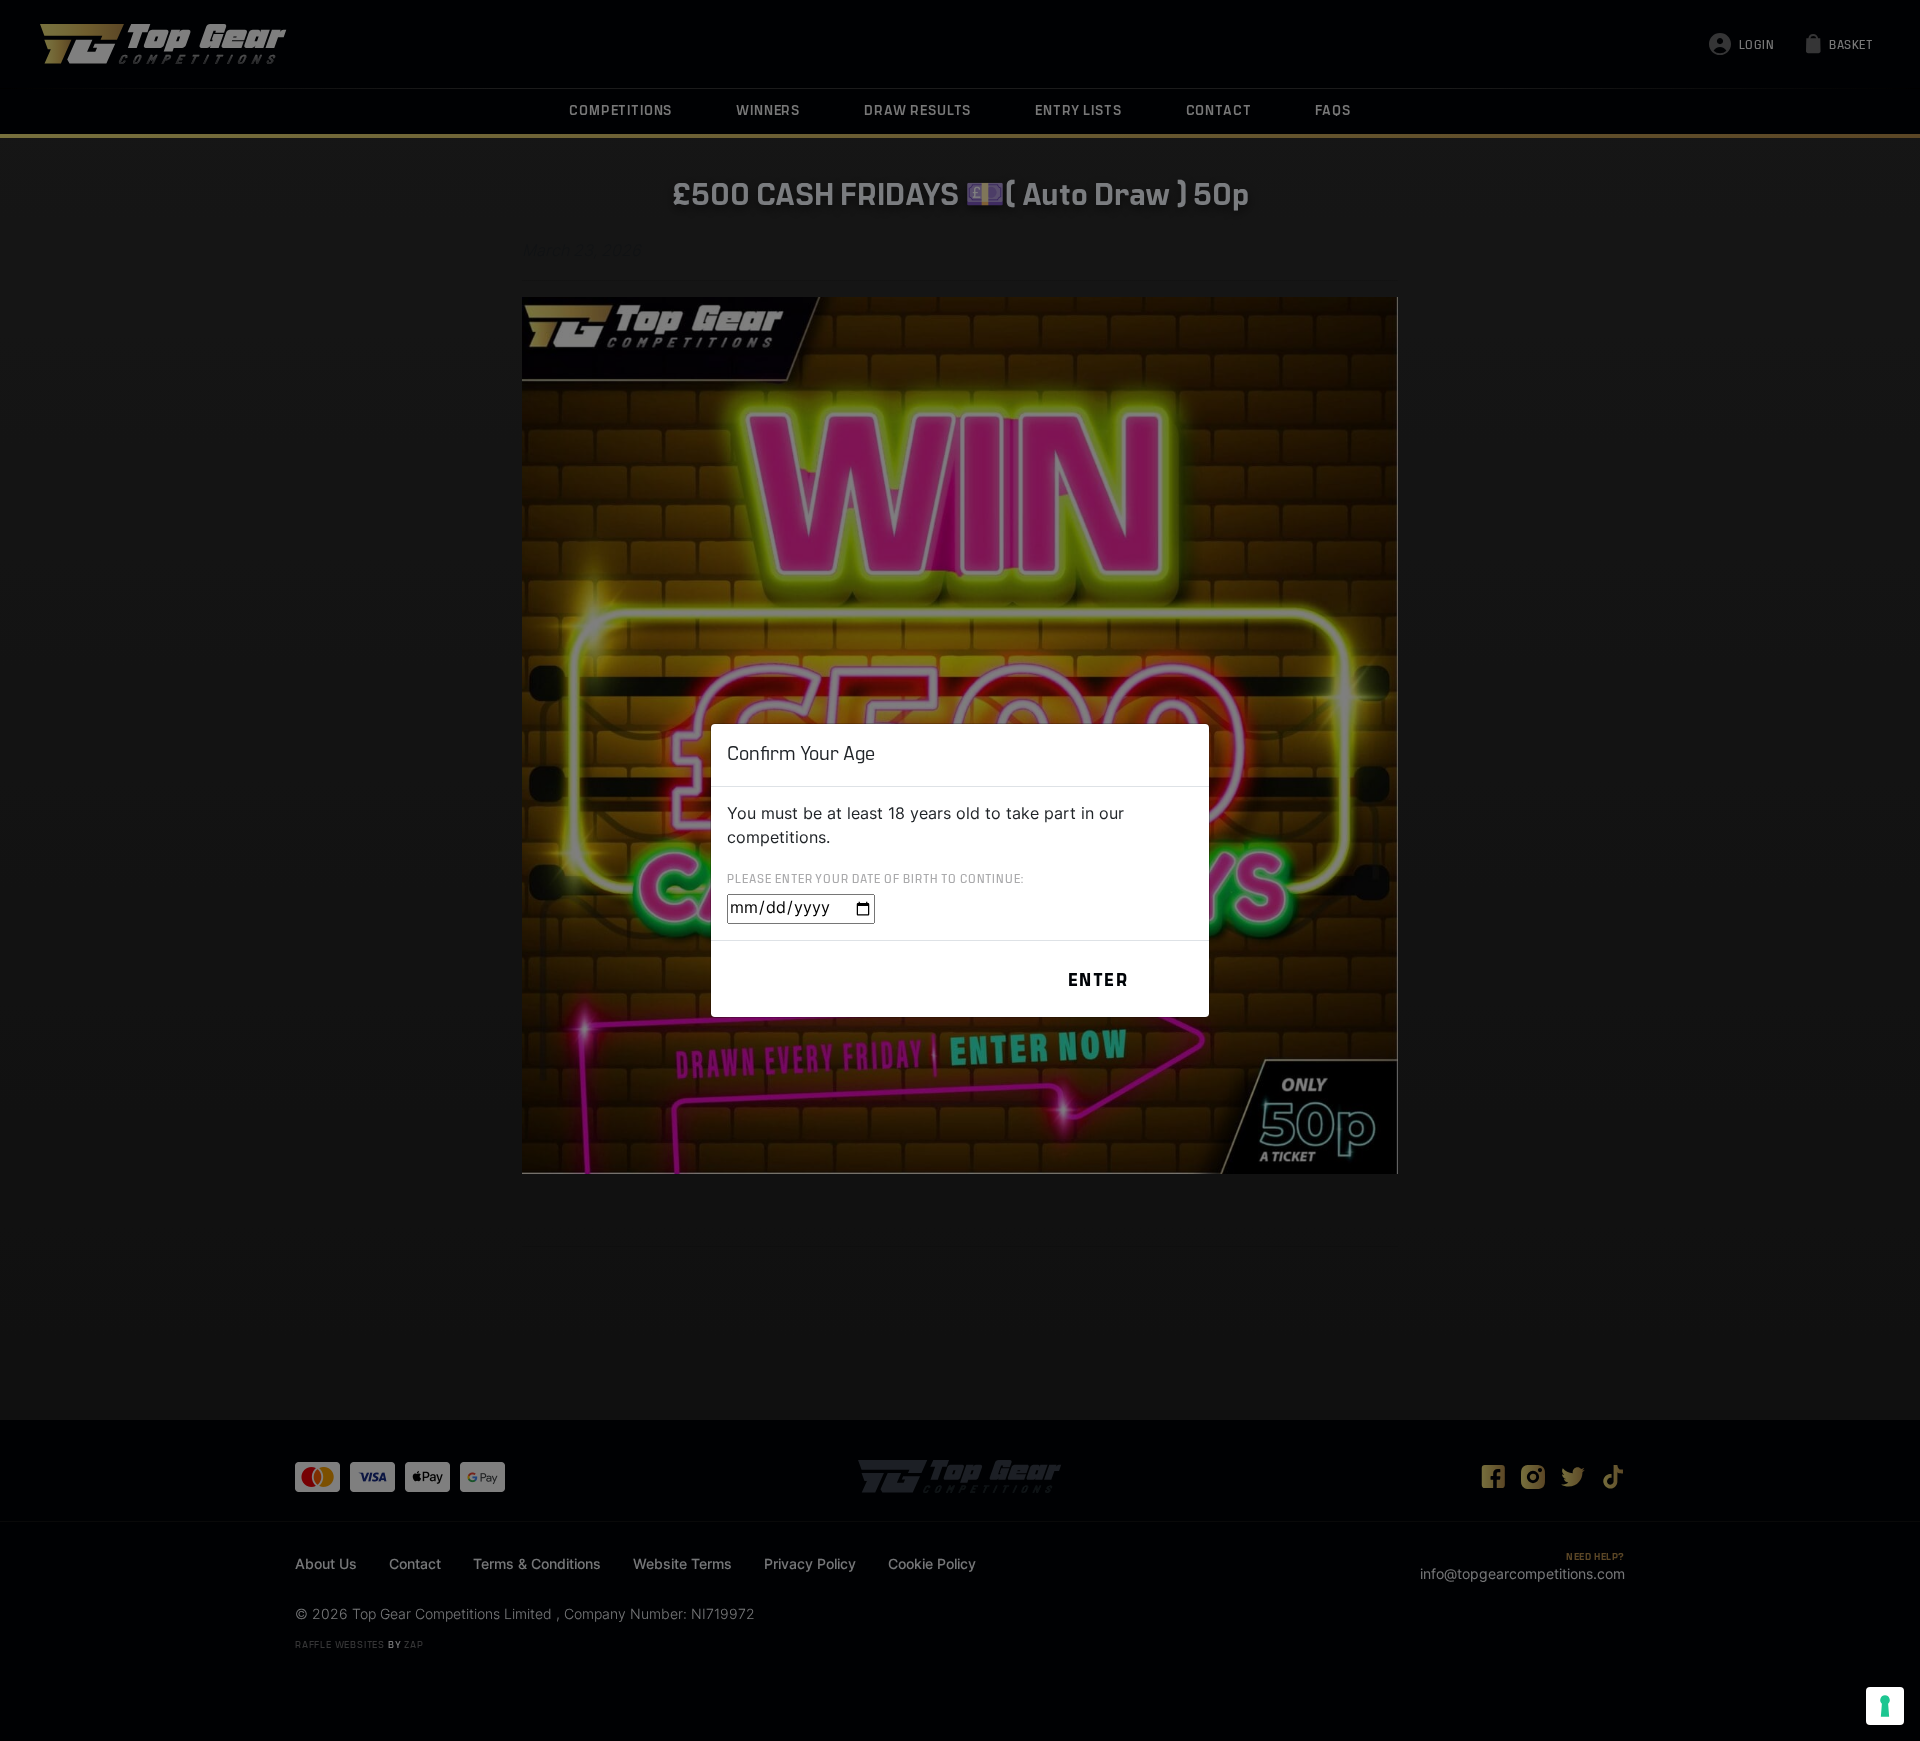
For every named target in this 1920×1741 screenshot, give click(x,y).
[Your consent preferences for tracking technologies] (1885, 1706)
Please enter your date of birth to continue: (875, 880)
